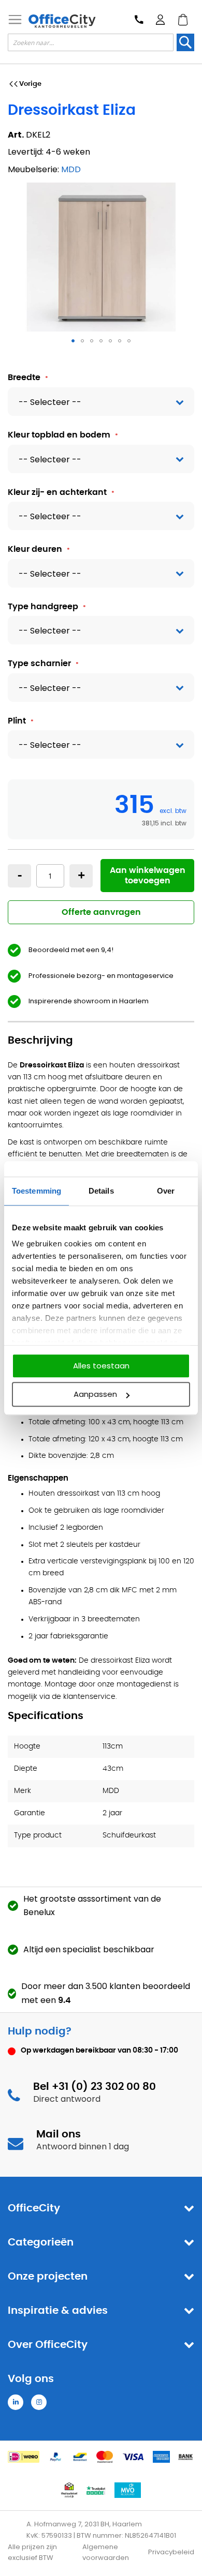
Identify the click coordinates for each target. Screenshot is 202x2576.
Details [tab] (101, 1191)
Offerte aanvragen (101, 912)
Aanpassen (95, 1394)
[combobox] (91, 42)
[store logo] (62, 21)
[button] (73, 341)
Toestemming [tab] (37, 1191)
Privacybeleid (171, 2552)
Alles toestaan (101, 1366)
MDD (71, 169)
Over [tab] (166, 1191)
